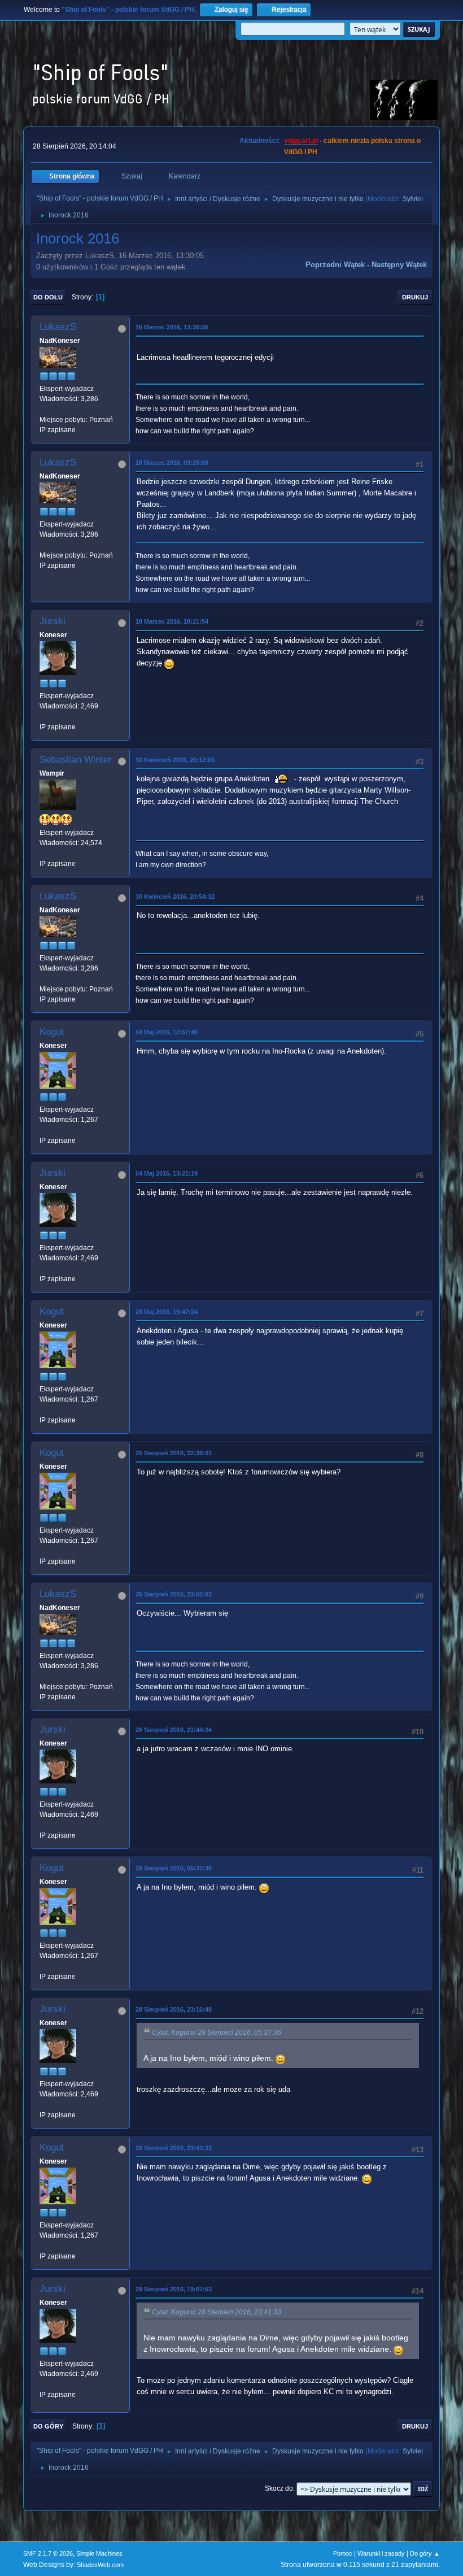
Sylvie (412, 199)
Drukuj (415, 297)
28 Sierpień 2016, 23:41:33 (174, 2148)
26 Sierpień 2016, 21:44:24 (174, 1730)
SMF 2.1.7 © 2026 (48, 2553)
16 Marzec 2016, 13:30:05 (172, 327)
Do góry (48, 2426)
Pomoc (343, 2553)
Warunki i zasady (381, 2553)
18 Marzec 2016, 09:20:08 (172, 463)
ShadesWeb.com (100, 2565)
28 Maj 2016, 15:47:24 (167, 1312)
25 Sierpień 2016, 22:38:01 (174, 1453)
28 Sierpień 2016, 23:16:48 (174, 2009)
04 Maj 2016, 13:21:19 (167, 1173)
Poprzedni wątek (335, 265)
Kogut (52, 1032)
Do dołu (48, 297)
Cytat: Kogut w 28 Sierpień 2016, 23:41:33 (217, 2312)
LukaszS (58, 327)
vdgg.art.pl (301, 141)
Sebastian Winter (76, 760)
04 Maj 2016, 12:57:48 (167, 1032)
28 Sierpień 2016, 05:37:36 (174, 1868)
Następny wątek (399, 265)
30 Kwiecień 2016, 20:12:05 (175, 760)
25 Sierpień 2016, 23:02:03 (174, 1594)
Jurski (53, 621)
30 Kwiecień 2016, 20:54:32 (175, 897)
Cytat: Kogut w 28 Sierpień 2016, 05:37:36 (217, 2033)
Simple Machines (99, 2553)
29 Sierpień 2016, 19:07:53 (174, 2289)
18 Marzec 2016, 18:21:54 (172, 621)
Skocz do (279, 2488)
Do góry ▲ (425, 2553)
